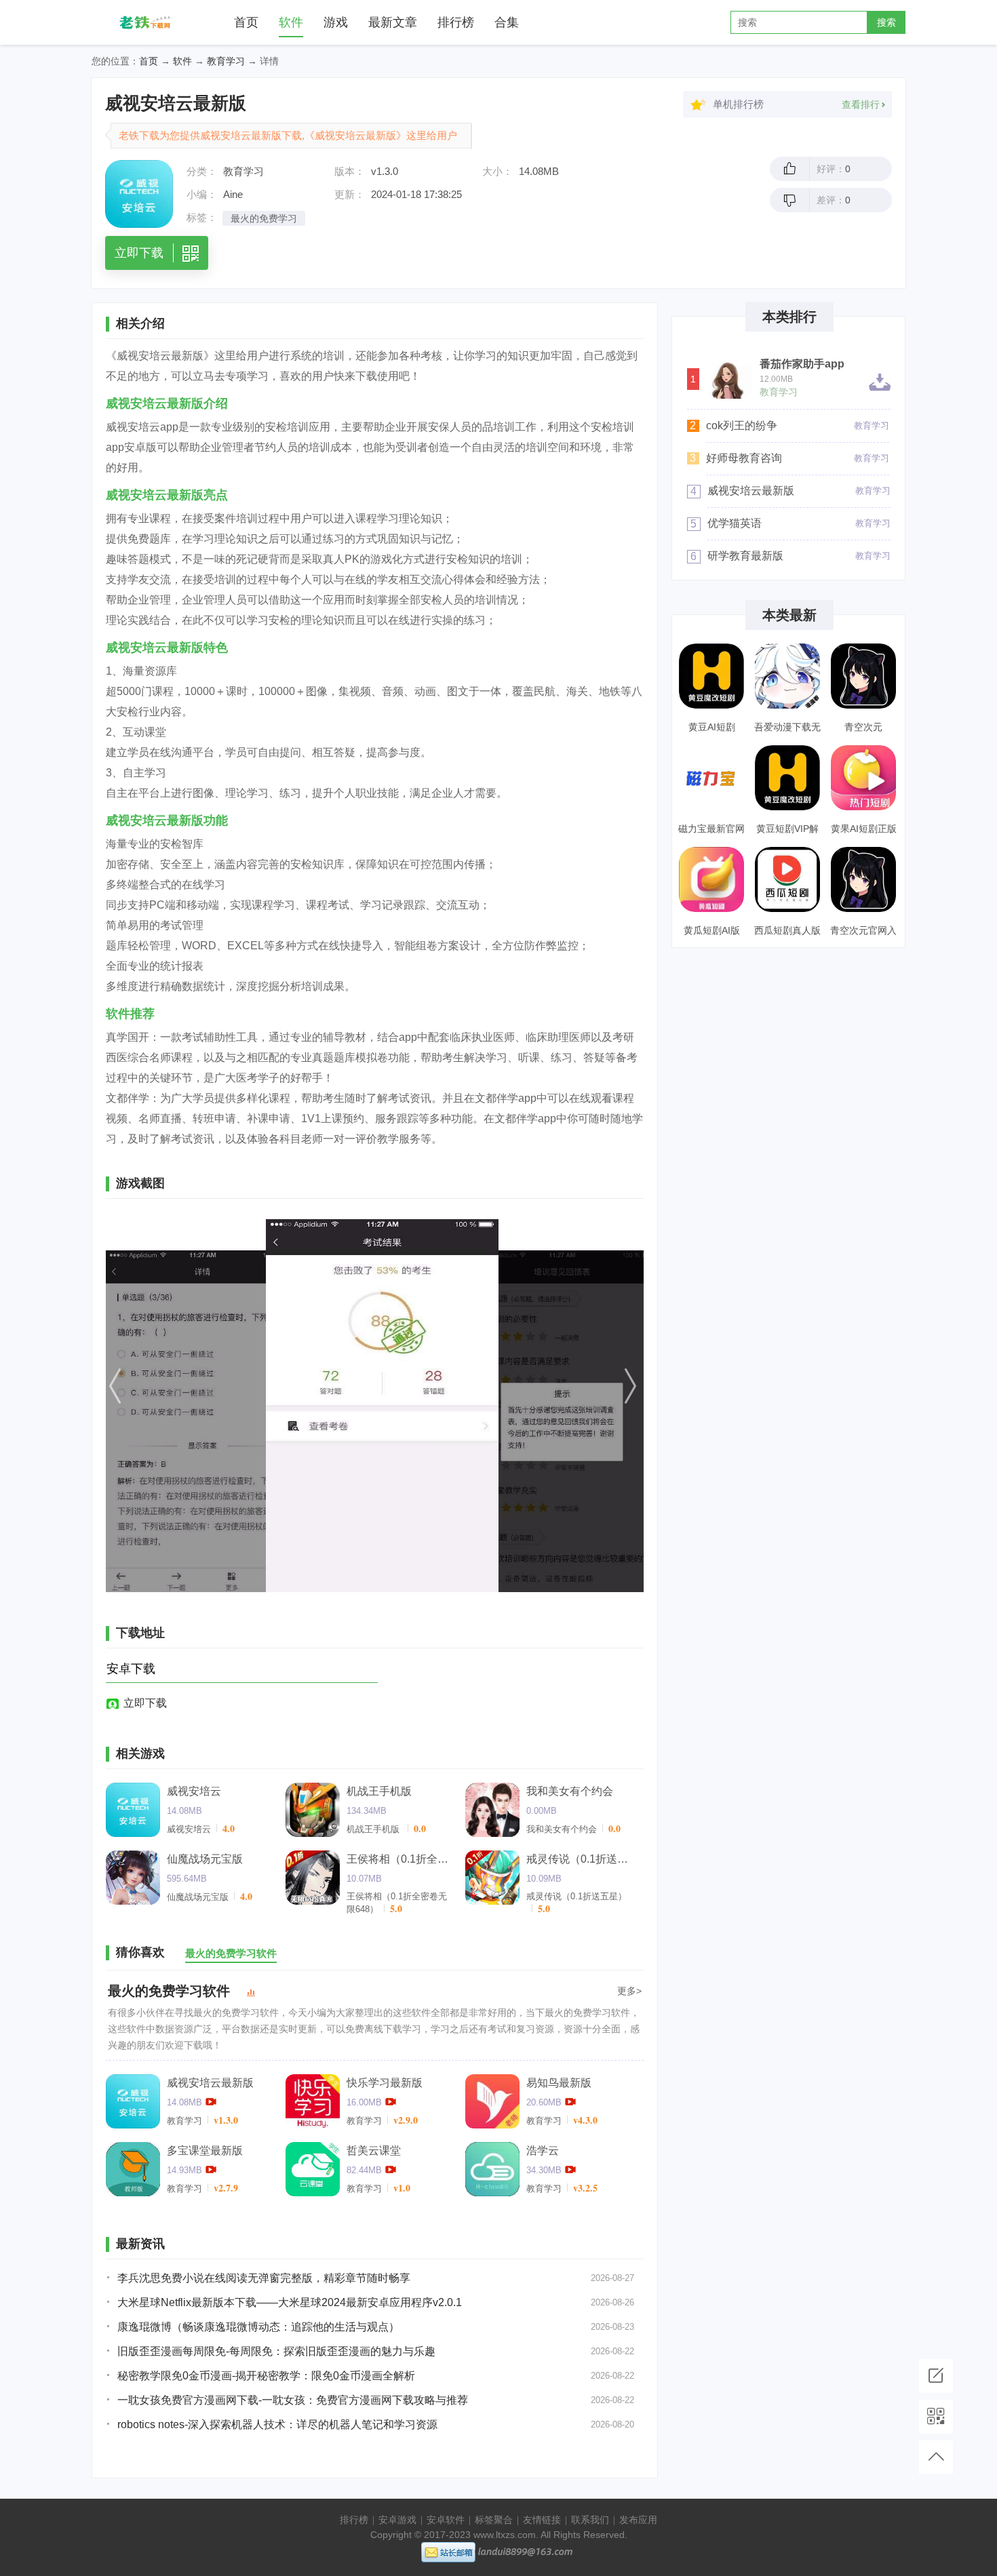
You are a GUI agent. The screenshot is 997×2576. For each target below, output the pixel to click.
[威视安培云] (133, 1810)
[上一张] (187, 1406)
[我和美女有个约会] (492, 1810)
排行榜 (456, 22)
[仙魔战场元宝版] (133, 1878)
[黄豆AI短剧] (711, 676)
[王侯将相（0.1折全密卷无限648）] (313, 1878)
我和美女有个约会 (570, 1791)
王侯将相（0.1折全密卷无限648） (401, 1859)
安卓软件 (446, 2520)
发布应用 (638, 2520)
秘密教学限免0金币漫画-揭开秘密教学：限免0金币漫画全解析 (266, 2376)
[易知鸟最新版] (492, 2101)
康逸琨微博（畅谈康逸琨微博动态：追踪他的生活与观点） (258, 2327)
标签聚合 (494, 2520)
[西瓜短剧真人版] (787, 879)
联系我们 (590, 2520)
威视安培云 (194, 1791)
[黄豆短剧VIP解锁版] (787, 778)
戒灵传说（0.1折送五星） (581, 1859)
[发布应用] (936, 2376)
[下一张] (563, 1406)
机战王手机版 (379, 1791)
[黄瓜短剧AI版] (711, 879)
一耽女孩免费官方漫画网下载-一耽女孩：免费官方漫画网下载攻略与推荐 (293, 2400)
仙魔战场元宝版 (205, 1859)
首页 (246, 22)
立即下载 (145, 1703)
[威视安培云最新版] (133, 2101)
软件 (291, 22)
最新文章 (393, 22)
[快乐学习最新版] (313, 2101)
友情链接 (542, 2520)
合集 (507, 22)
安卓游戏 (397, 2520)
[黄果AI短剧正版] (863, 778)
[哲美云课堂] (313, 2169)
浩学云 (543, 2151)
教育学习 (226, 61)
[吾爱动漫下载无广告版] (787, 676)
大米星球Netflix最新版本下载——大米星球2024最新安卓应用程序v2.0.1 (290, 2302)
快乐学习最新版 (385, 2083)
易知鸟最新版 (559, 2083)
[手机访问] (936, 2417)
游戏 (336, 22)
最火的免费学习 (264, 218)
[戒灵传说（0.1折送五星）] (492, 1878)
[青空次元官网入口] (863, 879)
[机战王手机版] (313, 1810)
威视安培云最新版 (210, 2083)
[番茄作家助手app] (729, 377)
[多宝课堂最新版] (133, 2169)
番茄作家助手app (802, 364)
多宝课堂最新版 (205, 2151)
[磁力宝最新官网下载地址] (711, 778)
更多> (629, 1991)
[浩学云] (492, 2169)
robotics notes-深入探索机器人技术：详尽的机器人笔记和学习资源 (277, 2424)
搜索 (886, 22)
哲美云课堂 (374, 2151)
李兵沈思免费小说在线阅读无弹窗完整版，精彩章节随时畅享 (264, 2278)
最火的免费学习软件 (169, 1991)
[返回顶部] (936, 2457)
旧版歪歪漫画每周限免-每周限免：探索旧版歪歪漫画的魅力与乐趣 (276, 2351)
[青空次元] (863, 676)
